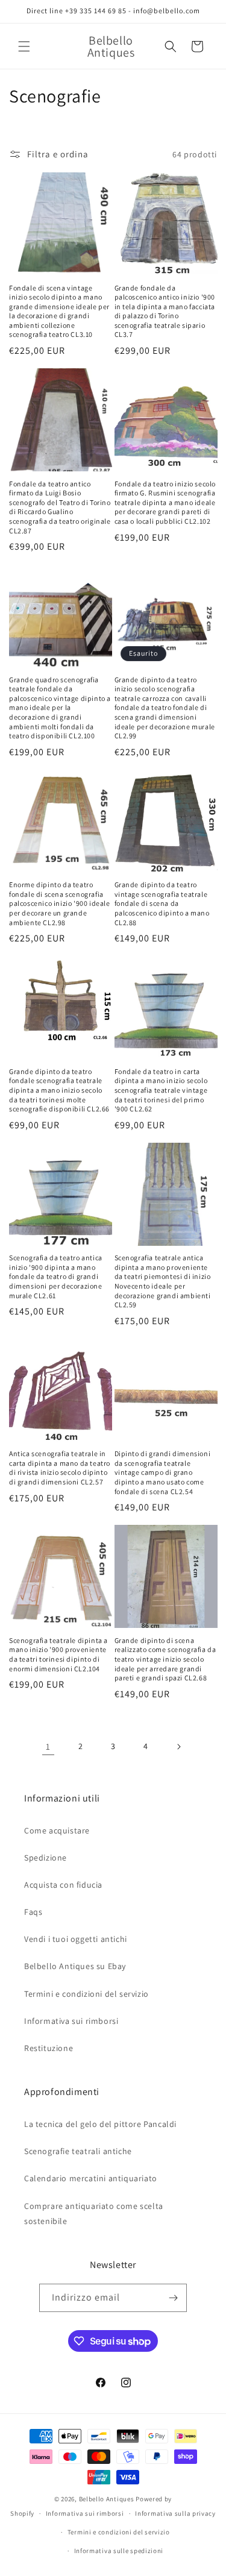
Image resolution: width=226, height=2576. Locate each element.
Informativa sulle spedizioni (119, 2551)
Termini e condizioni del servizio (86, 1994)
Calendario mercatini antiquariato (91, 2178)
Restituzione (49, 2048)
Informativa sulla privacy (175, 2513)
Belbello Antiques (107, 2499)
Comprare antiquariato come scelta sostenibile (94, 2213)
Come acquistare (57, 1830)
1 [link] (48, 1746)
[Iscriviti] (173, 2298)
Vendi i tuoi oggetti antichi (76, 1939)
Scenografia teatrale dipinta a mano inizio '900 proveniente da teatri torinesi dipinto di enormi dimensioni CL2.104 (58, 1654)
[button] (24, 46)
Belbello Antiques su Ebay (75, 1966)
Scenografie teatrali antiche (78, 2151)
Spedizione (46, 1858)
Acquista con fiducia (63, 1885)
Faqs (33, 1912)
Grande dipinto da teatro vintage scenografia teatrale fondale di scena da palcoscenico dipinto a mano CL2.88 (162, 903)
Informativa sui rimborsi (71, 2021)
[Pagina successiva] (178, 1747)
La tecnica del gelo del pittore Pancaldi (100, 2124)
